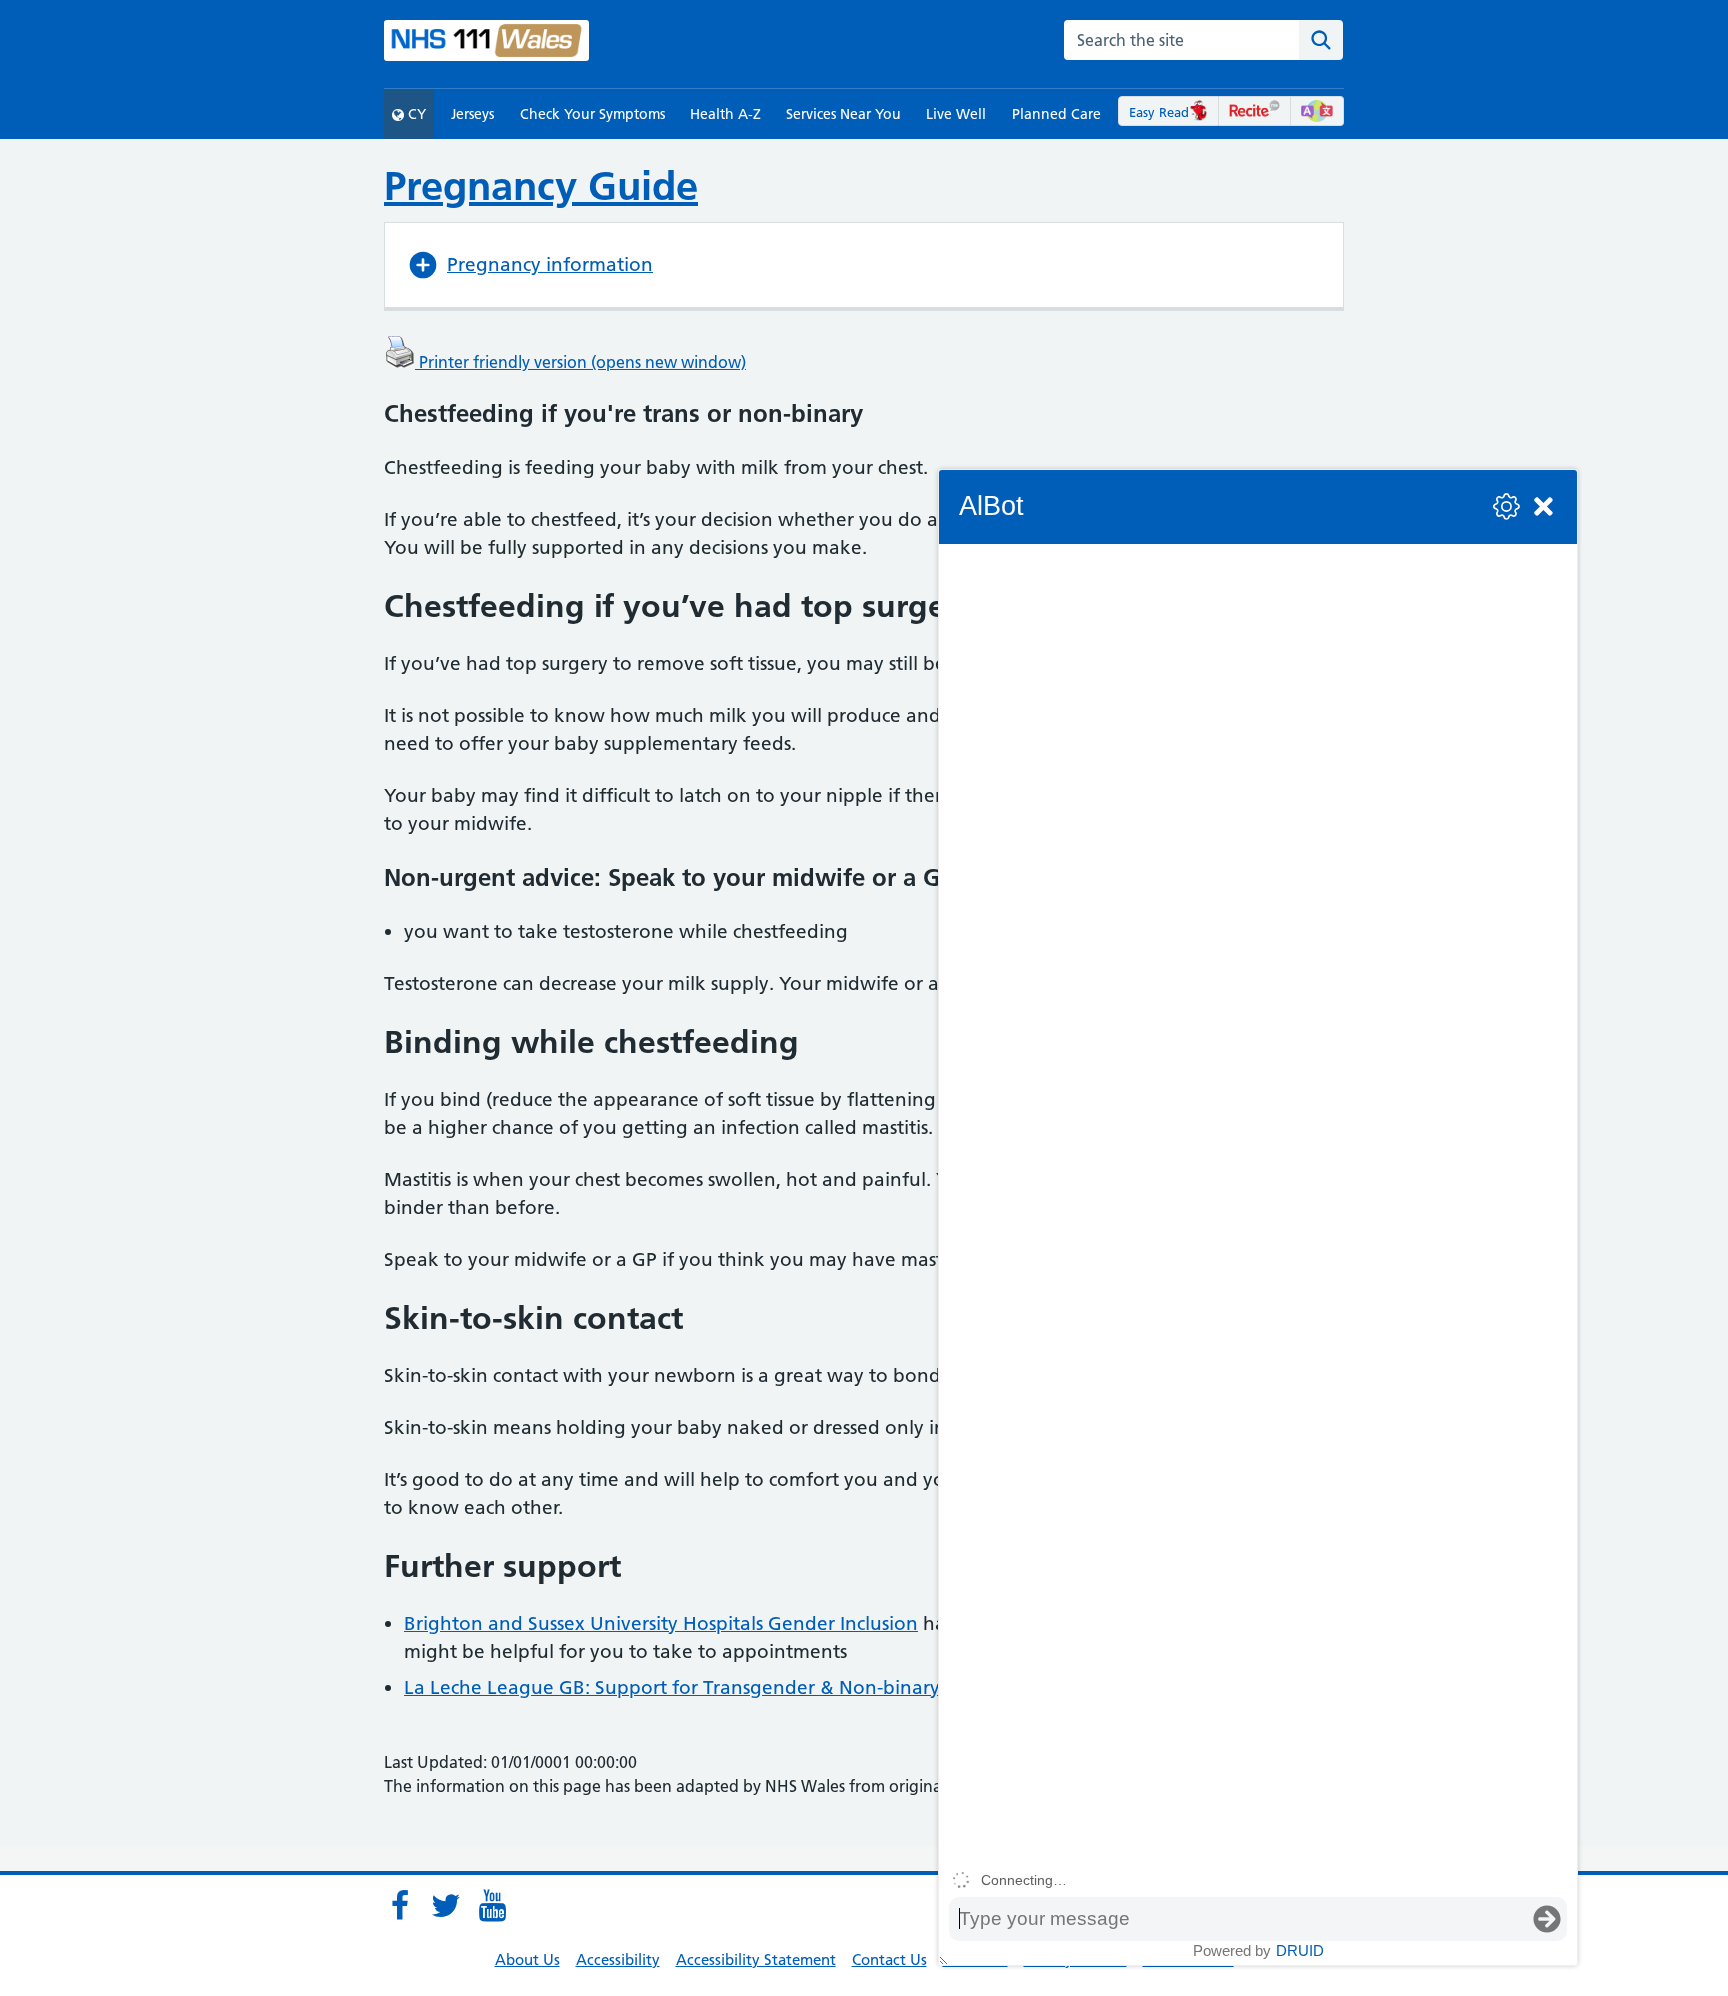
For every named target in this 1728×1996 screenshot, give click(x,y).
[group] (1258, 1203)
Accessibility (618, 1959)
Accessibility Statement (756, 1959)
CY (415, 114)
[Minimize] (1543, 506)
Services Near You (843, 114)
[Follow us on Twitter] (446, 1906)
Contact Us (889, 1959)
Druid (1300, 1950)
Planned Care (1056, 114)
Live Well (956, 114)
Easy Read (1159, 112)
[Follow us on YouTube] (492, 1906)
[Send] (1547, 1919)
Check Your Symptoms (592, 114)
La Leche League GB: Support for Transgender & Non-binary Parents (707, 1687)
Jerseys (472, 114)
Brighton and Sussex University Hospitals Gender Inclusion (661, 1623)
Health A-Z (725, 114)
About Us (527, 1959)
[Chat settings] (1506, 506)
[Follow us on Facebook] (400, 1906)
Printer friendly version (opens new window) (580, 362)
